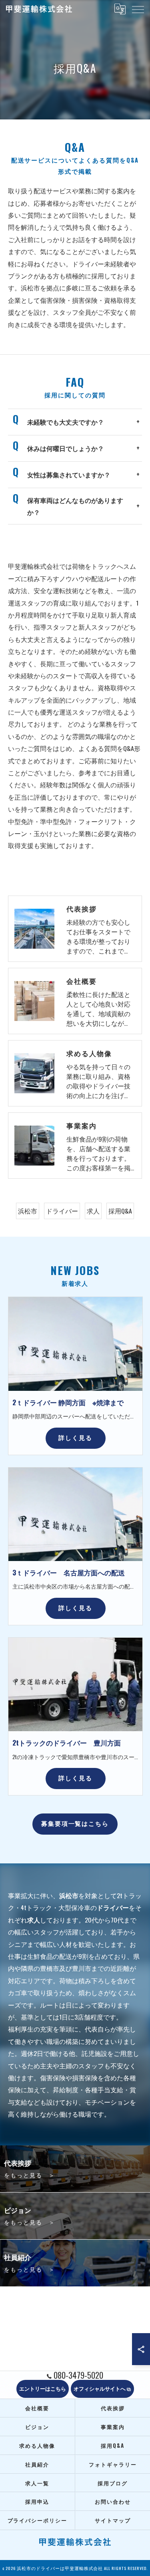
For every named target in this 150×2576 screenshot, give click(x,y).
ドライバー (62, 1211)
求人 (93, 1211)
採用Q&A (120, 1211)
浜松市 (28, 1211)
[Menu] (138, 9)
